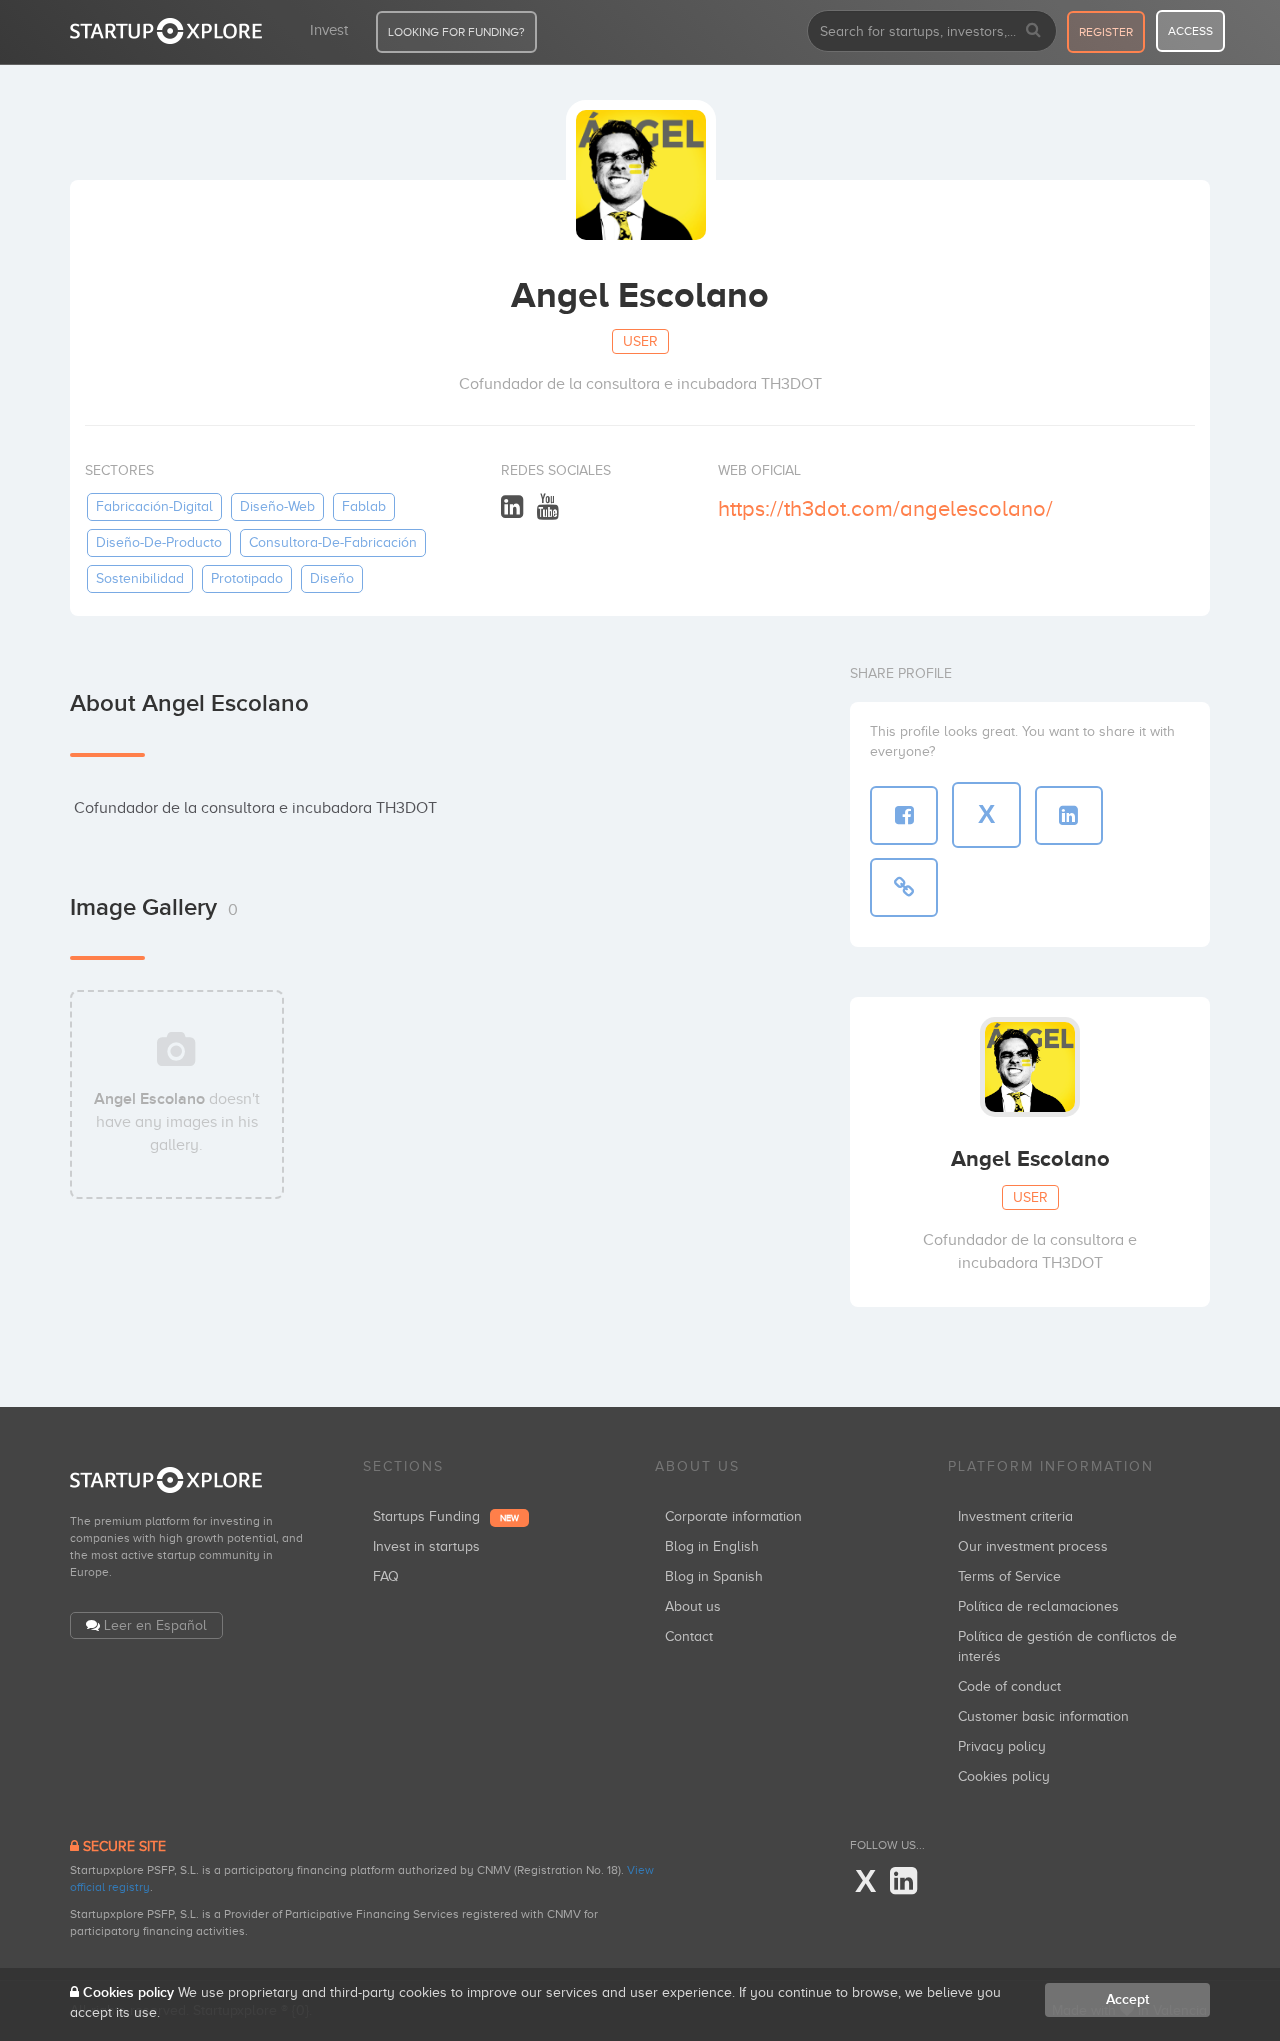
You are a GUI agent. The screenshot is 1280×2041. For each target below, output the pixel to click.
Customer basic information (1043, 1716)
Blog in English (712, 1546)
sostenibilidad (140, 578)
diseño (332, 578)
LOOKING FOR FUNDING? (456, 32)
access (1190, 31)
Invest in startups (426, 1546)
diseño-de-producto (159, 542)
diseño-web (277, 506)
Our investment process (1033, 1546)
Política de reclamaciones (1038, 1606)
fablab (364, 506)
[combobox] (932, 31)
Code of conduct (1009, 1686)
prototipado (247, 578)
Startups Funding (446, 1516)
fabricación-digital (154, 506)
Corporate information (733, 1516)
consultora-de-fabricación (333, 542)
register (1106, 32)
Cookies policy (1004, 1776)
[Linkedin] (512, 507)
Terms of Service (1009, 1576)
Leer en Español (155, 1625)
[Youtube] (548, 507)
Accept (1127, 1999)
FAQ (386, 1576)
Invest (329, 30)
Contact (689, 1636)
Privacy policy (1002, 1746)
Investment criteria (1015, 1516)
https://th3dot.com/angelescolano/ (885, 508)
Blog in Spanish (714, 1576)
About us (693, 1606)
